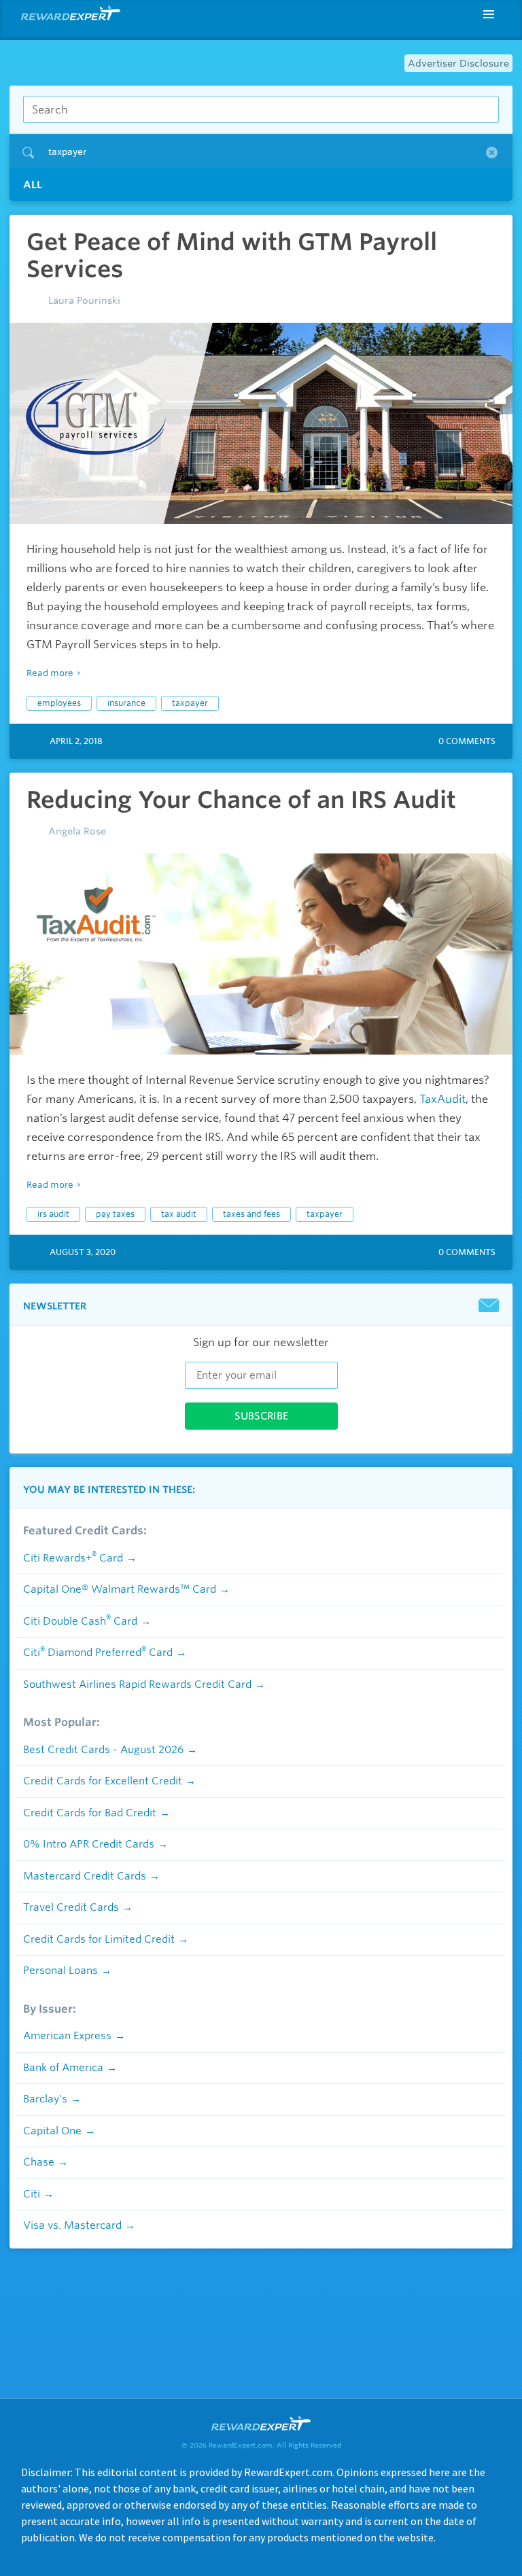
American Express (67, 2036)
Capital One (52, 2131)
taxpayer (190, 703)
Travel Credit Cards (71, 1907)
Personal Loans (60, 1971)
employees (59, 703)
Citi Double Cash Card (80, 1621)
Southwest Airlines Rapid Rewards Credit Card (137, 1684)
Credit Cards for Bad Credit (90, 1813)
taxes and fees (251, 1214)
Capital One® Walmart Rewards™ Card (120, 1589)
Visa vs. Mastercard (72, 2225)
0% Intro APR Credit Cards (89, 1844)
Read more (50, 673)
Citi (32, 2194)
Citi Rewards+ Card (73, 1558)
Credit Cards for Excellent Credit (103, 1781)
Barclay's (45, 2099)
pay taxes (115, 1214)
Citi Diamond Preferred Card (98, 1653)
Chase (39, 2162)
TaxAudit (442, 1099)
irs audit (53, 1214)
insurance (126, 703)
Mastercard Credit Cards (85, 1876)
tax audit (179, 1214)
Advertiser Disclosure (458, 63)
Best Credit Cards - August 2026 (103, 1750)
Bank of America (63, 2068)
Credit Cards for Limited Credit (99, 1939)
